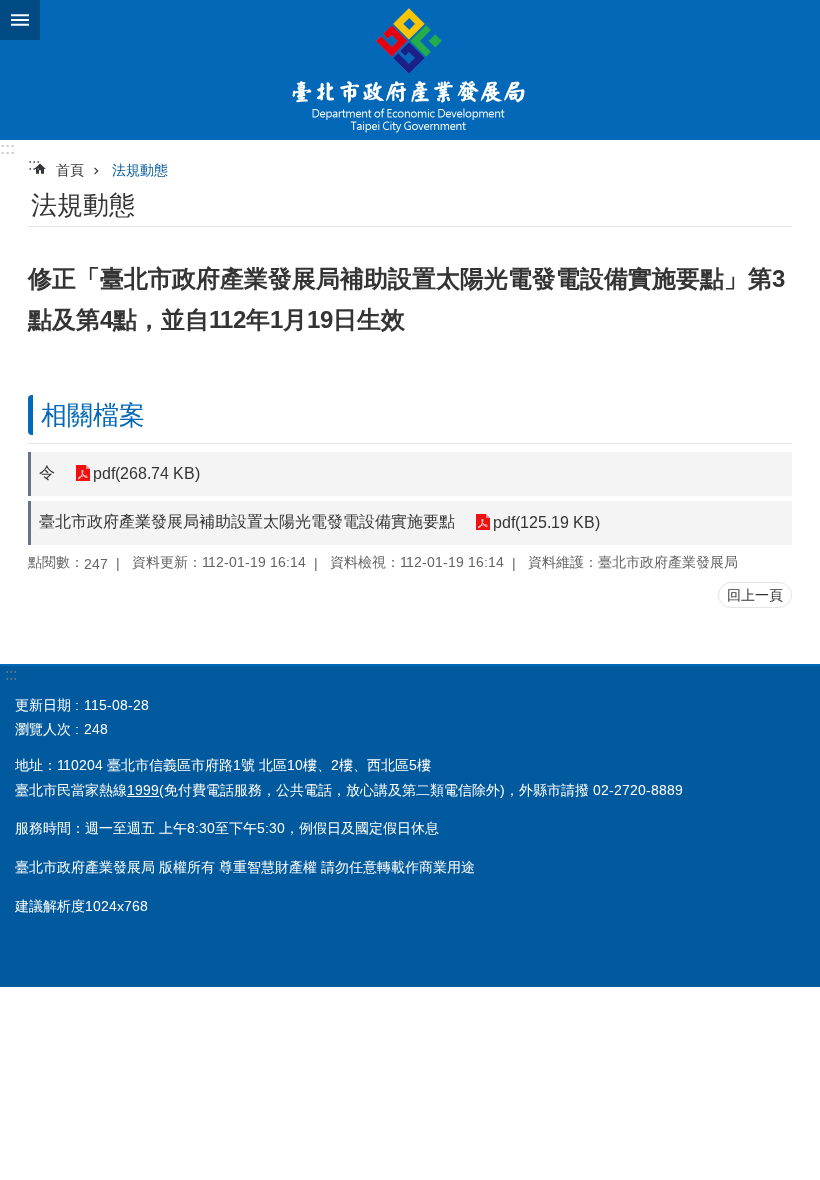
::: (7, 148)
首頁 (70, 170)
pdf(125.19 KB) (546, 522)
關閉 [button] (20, 20)
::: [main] (34, 164)
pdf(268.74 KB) (146, 473)
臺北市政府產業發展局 (410, 70)
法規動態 (140, 170)
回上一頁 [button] (755, 595)
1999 (143, 790)
